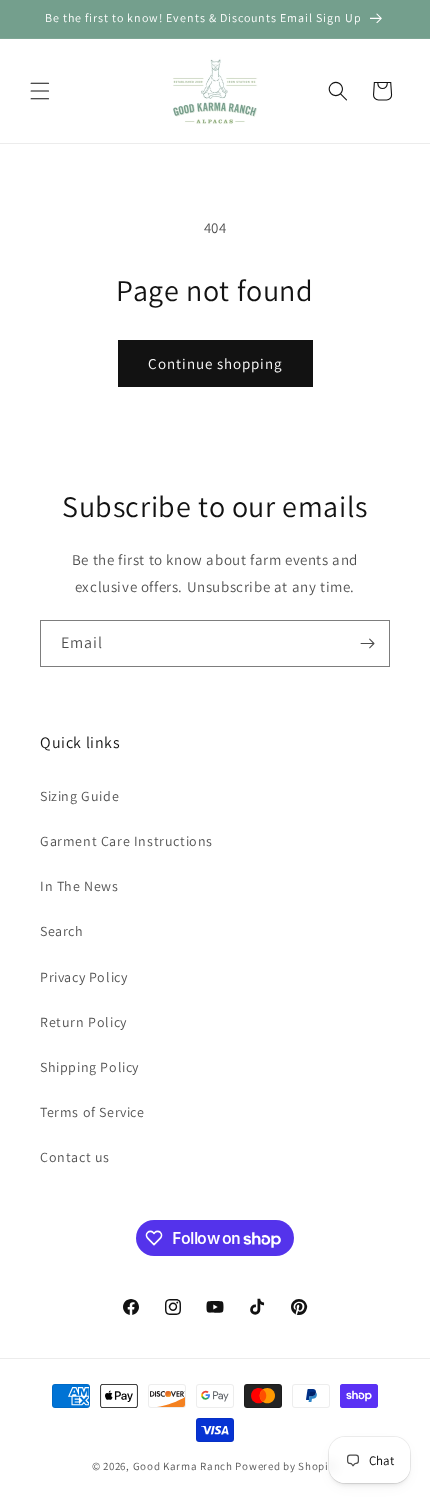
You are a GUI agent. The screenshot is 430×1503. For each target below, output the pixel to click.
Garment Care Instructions (126, 841)
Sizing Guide (79, 796)
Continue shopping (215, 363)
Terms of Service (92, 1112)
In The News (79, 886)
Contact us (75, 1157)
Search (62, 931)
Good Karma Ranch (183, 1466)
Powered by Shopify (286, 1466)
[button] (40, 91)
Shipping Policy (89, 1067)
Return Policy (83, 1022)
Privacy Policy (83, 977)
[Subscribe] (367, 643)
